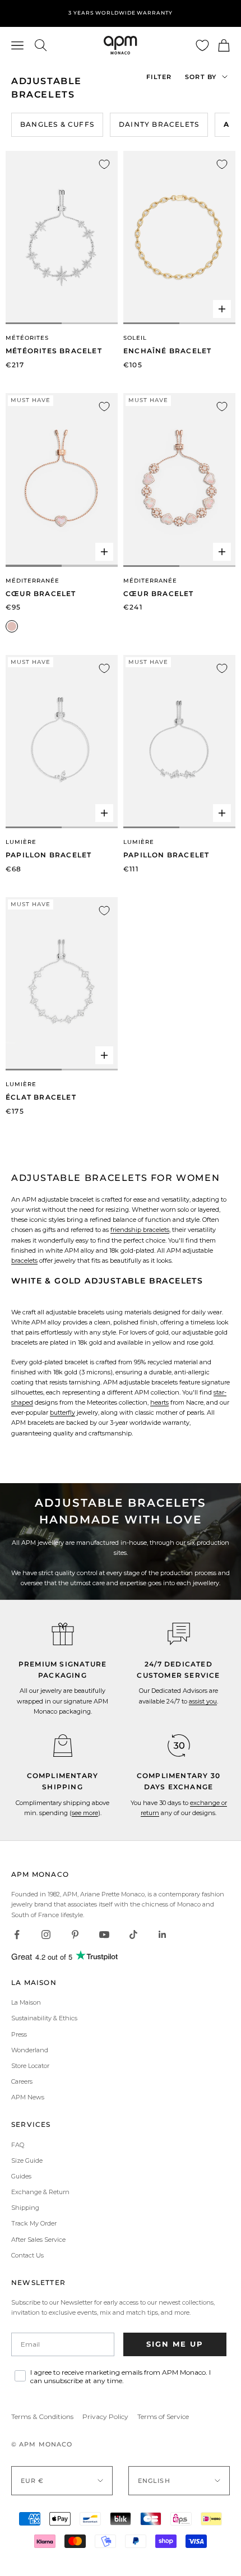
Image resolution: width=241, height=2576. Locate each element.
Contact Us (27, 2255)
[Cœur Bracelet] (62, 480)
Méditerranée (33, 581)
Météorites (27, 338)
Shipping (25, 2208)
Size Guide (27, 2160)
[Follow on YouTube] (104, 1935)
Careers (22, 2081)
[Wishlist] (202, 45)
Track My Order (34, 2223)
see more (85, 1813)
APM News (28, 2097)
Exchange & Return (40, 2192)
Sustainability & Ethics (44, 2018)
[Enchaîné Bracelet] (179, 238)
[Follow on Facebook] (17, 1935)
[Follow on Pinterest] (75, 1935)
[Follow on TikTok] (133, 1935)
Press (19, 2034)
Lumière (21, 842)
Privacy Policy (105, 2416)
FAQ (18, 2145)
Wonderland (30, 2050)
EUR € (33, 2481)
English (154, 2481)
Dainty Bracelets (159, 124)
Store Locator (30, 2066)
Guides (21, 2176)
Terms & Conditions (42, 2416)
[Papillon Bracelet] (62, 742)
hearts (159, 1402)
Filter (159, 77)
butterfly (62, 1412)
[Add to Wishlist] (104, 164)
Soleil (135, 338)
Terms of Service (163, 2416)
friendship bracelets (140, 1230)
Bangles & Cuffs (57, 124)
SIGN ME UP (175, 2344)
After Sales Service (38, 2240)
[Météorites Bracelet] (62, 238)
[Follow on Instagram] (46, 1935)
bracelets (24, 1261)
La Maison (26, 2002)
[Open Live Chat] (179, 1634)
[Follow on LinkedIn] (163, 1935)
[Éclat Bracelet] (62, 984)
